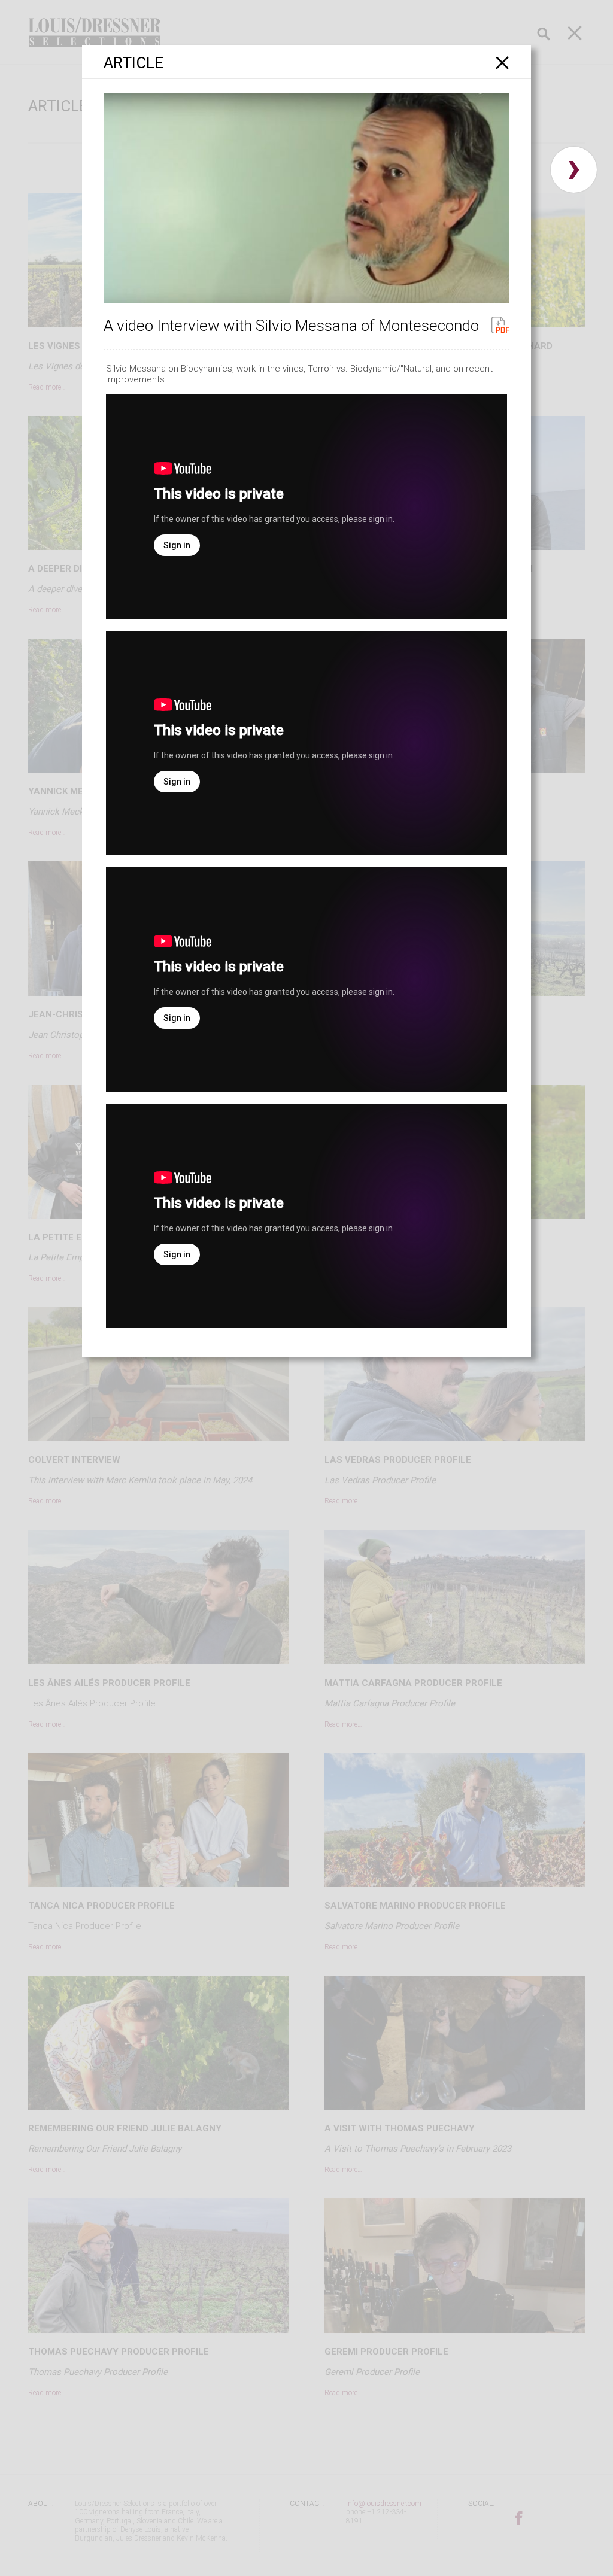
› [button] (574, 170)
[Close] (503, 63)
